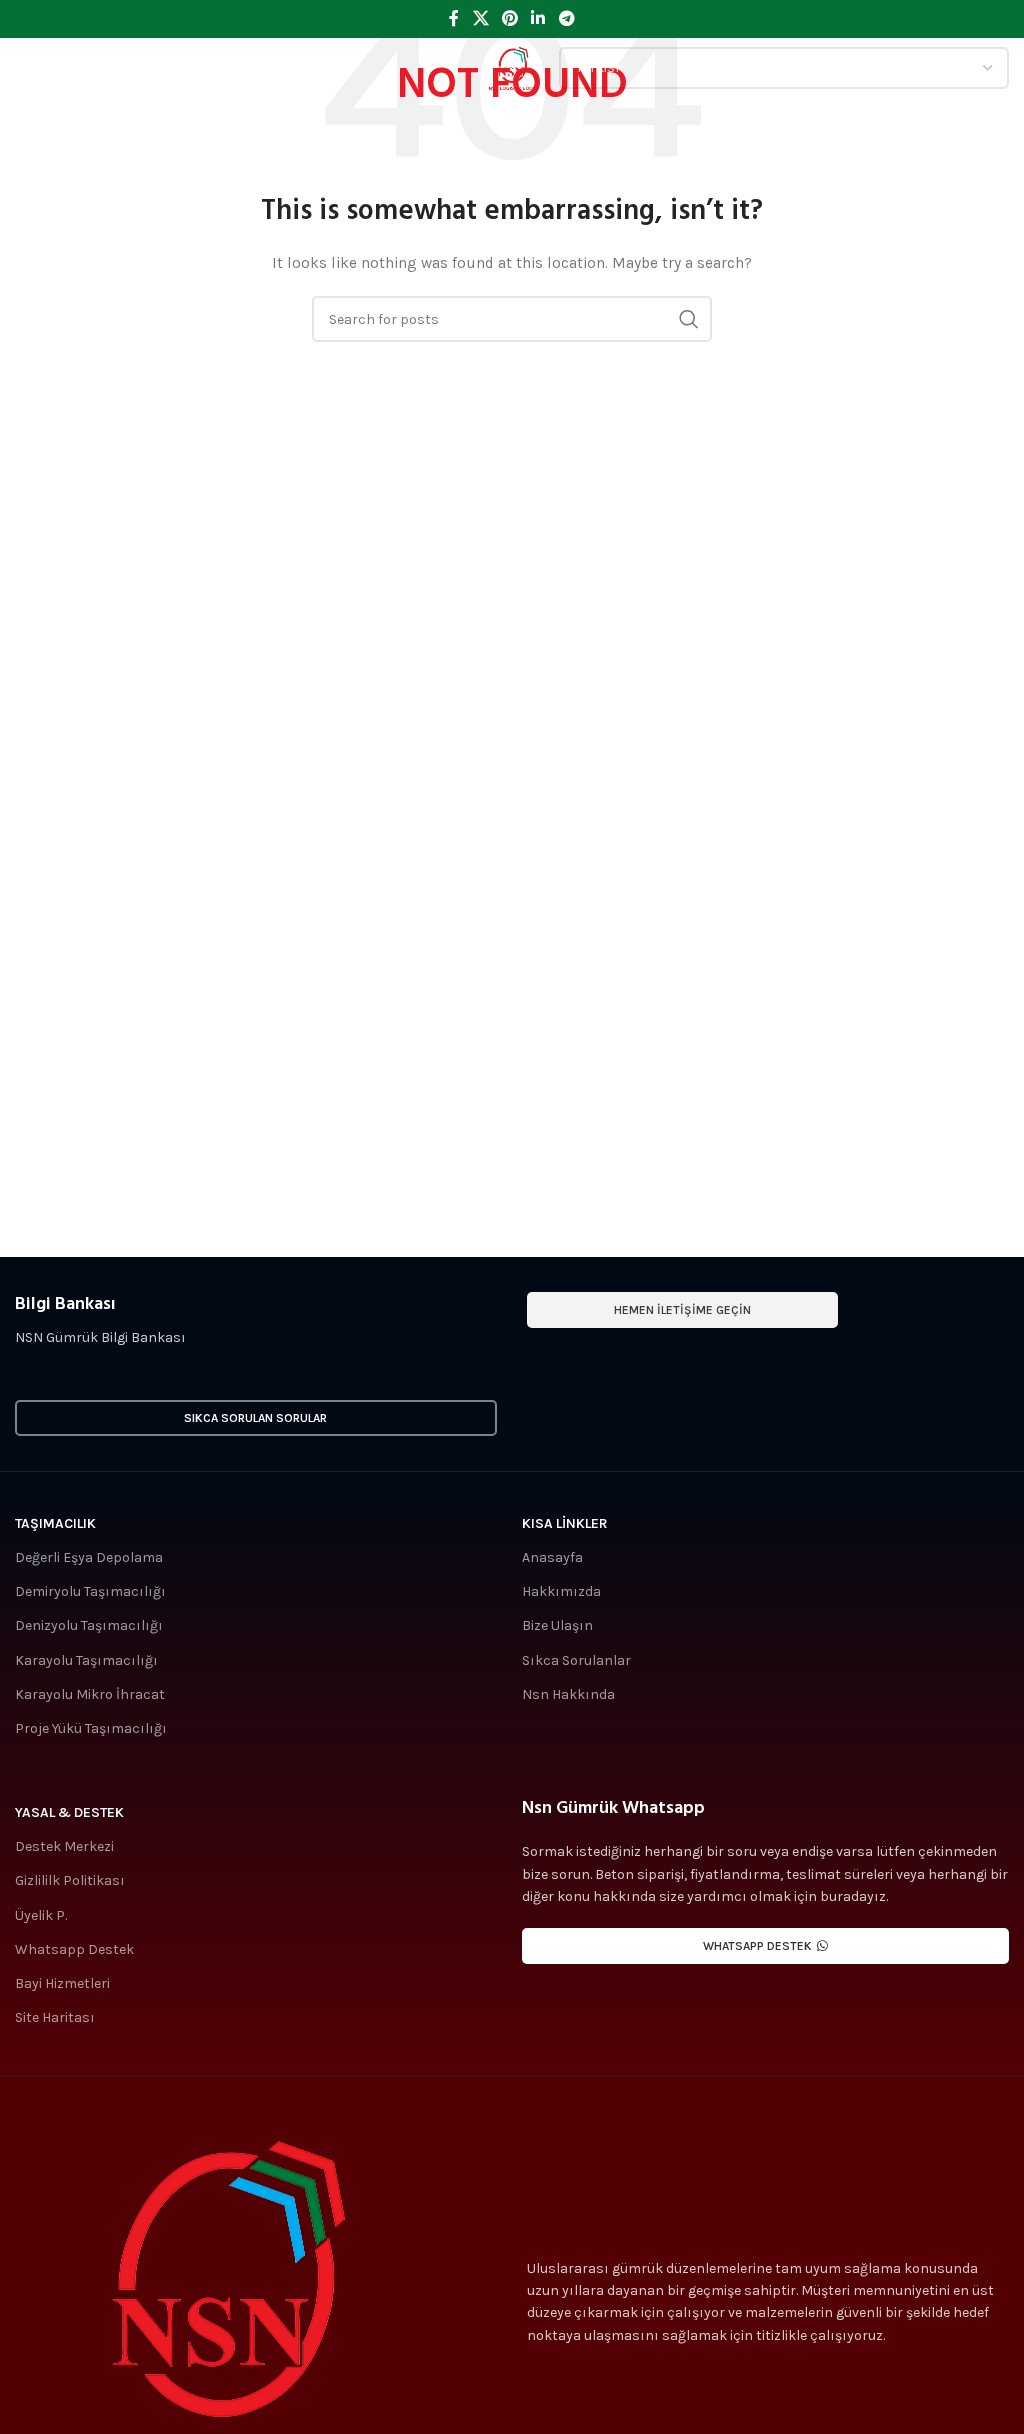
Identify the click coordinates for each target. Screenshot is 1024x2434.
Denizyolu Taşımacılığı (89, 1625)
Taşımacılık (55, 1523)
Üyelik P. (41, 1915)
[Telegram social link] (566, 18)
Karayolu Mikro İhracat (90, 1694)
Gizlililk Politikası (70, 1880)
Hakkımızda (561, 1591)
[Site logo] (512, 66)
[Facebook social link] (454, 18)
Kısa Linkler (565, 1523)
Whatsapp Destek (74, 1949)
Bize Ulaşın (557, 1625)
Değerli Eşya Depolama (89, 1557)
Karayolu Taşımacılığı (86, 1660)
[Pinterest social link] (509, 18)
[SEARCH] (689, 319)
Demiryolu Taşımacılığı (90, 1591)
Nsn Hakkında (568, 1694)
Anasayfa (552, 1557)
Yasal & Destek (69, 1812)
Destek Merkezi (64, 1846)
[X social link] (480, 18)
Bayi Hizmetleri (62, 1983)
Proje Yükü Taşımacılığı (91, 1728)
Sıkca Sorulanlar (576, 1660)
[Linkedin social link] (538, 18)
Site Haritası (55, 2017)
